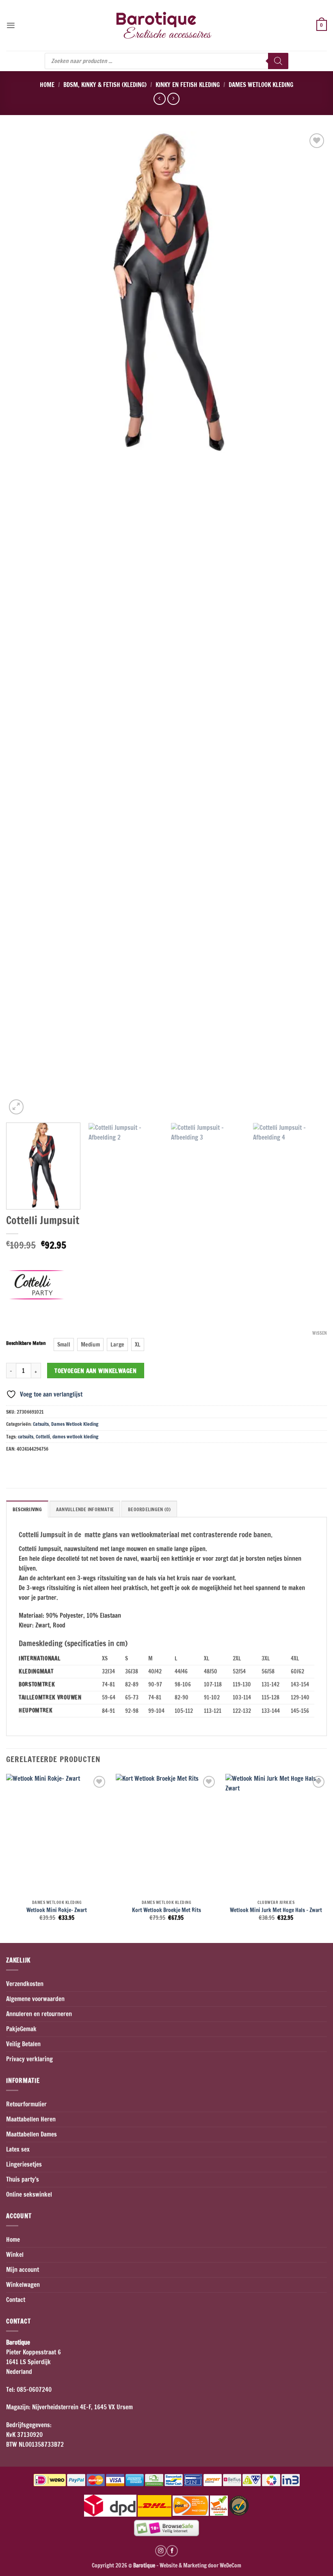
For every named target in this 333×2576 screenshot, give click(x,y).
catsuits (26, 1437)
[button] (11, 25)
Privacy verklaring (29, 2059)
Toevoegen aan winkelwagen (95, 1371)
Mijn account (23, 2270)
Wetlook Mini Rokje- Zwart (57, 1910)
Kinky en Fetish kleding (188, 85)
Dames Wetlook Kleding (261, 85)
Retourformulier (26, 2104)
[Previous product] (173, 99)
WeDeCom (230, 2565)
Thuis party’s (23, 2179)
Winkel (15, 2255)
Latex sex (18, 2149)
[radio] (64, 1345)
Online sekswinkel (29, 2194)
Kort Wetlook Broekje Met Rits (166, 1910)
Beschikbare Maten (26, 1343)
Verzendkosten (25, 1984)
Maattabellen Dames (31, 2134)
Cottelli (43, 1437)
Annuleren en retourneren (39, 2014)
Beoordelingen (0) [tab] (149, 1509)
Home (47, 85)
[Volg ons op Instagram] (161, 2551)
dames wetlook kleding (75, 1437)
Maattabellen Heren (31, 2119)
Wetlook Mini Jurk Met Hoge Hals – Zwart (276, 1910)
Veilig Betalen (23, 2044)
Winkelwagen (23, 2285)
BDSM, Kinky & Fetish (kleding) (105, 85)
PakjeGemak (21, 2029)
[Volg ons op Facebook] (172, 2551)
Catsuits (41, 1424)
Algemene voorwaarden (35, 1999)
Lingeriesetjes (24, 2164)
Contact (16, 2300)
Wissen (320, 1333)
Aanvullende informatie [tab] (85, 1509)
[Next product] (159, 99)
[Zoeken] (278, 61)
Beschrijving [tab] (27, 1509)
